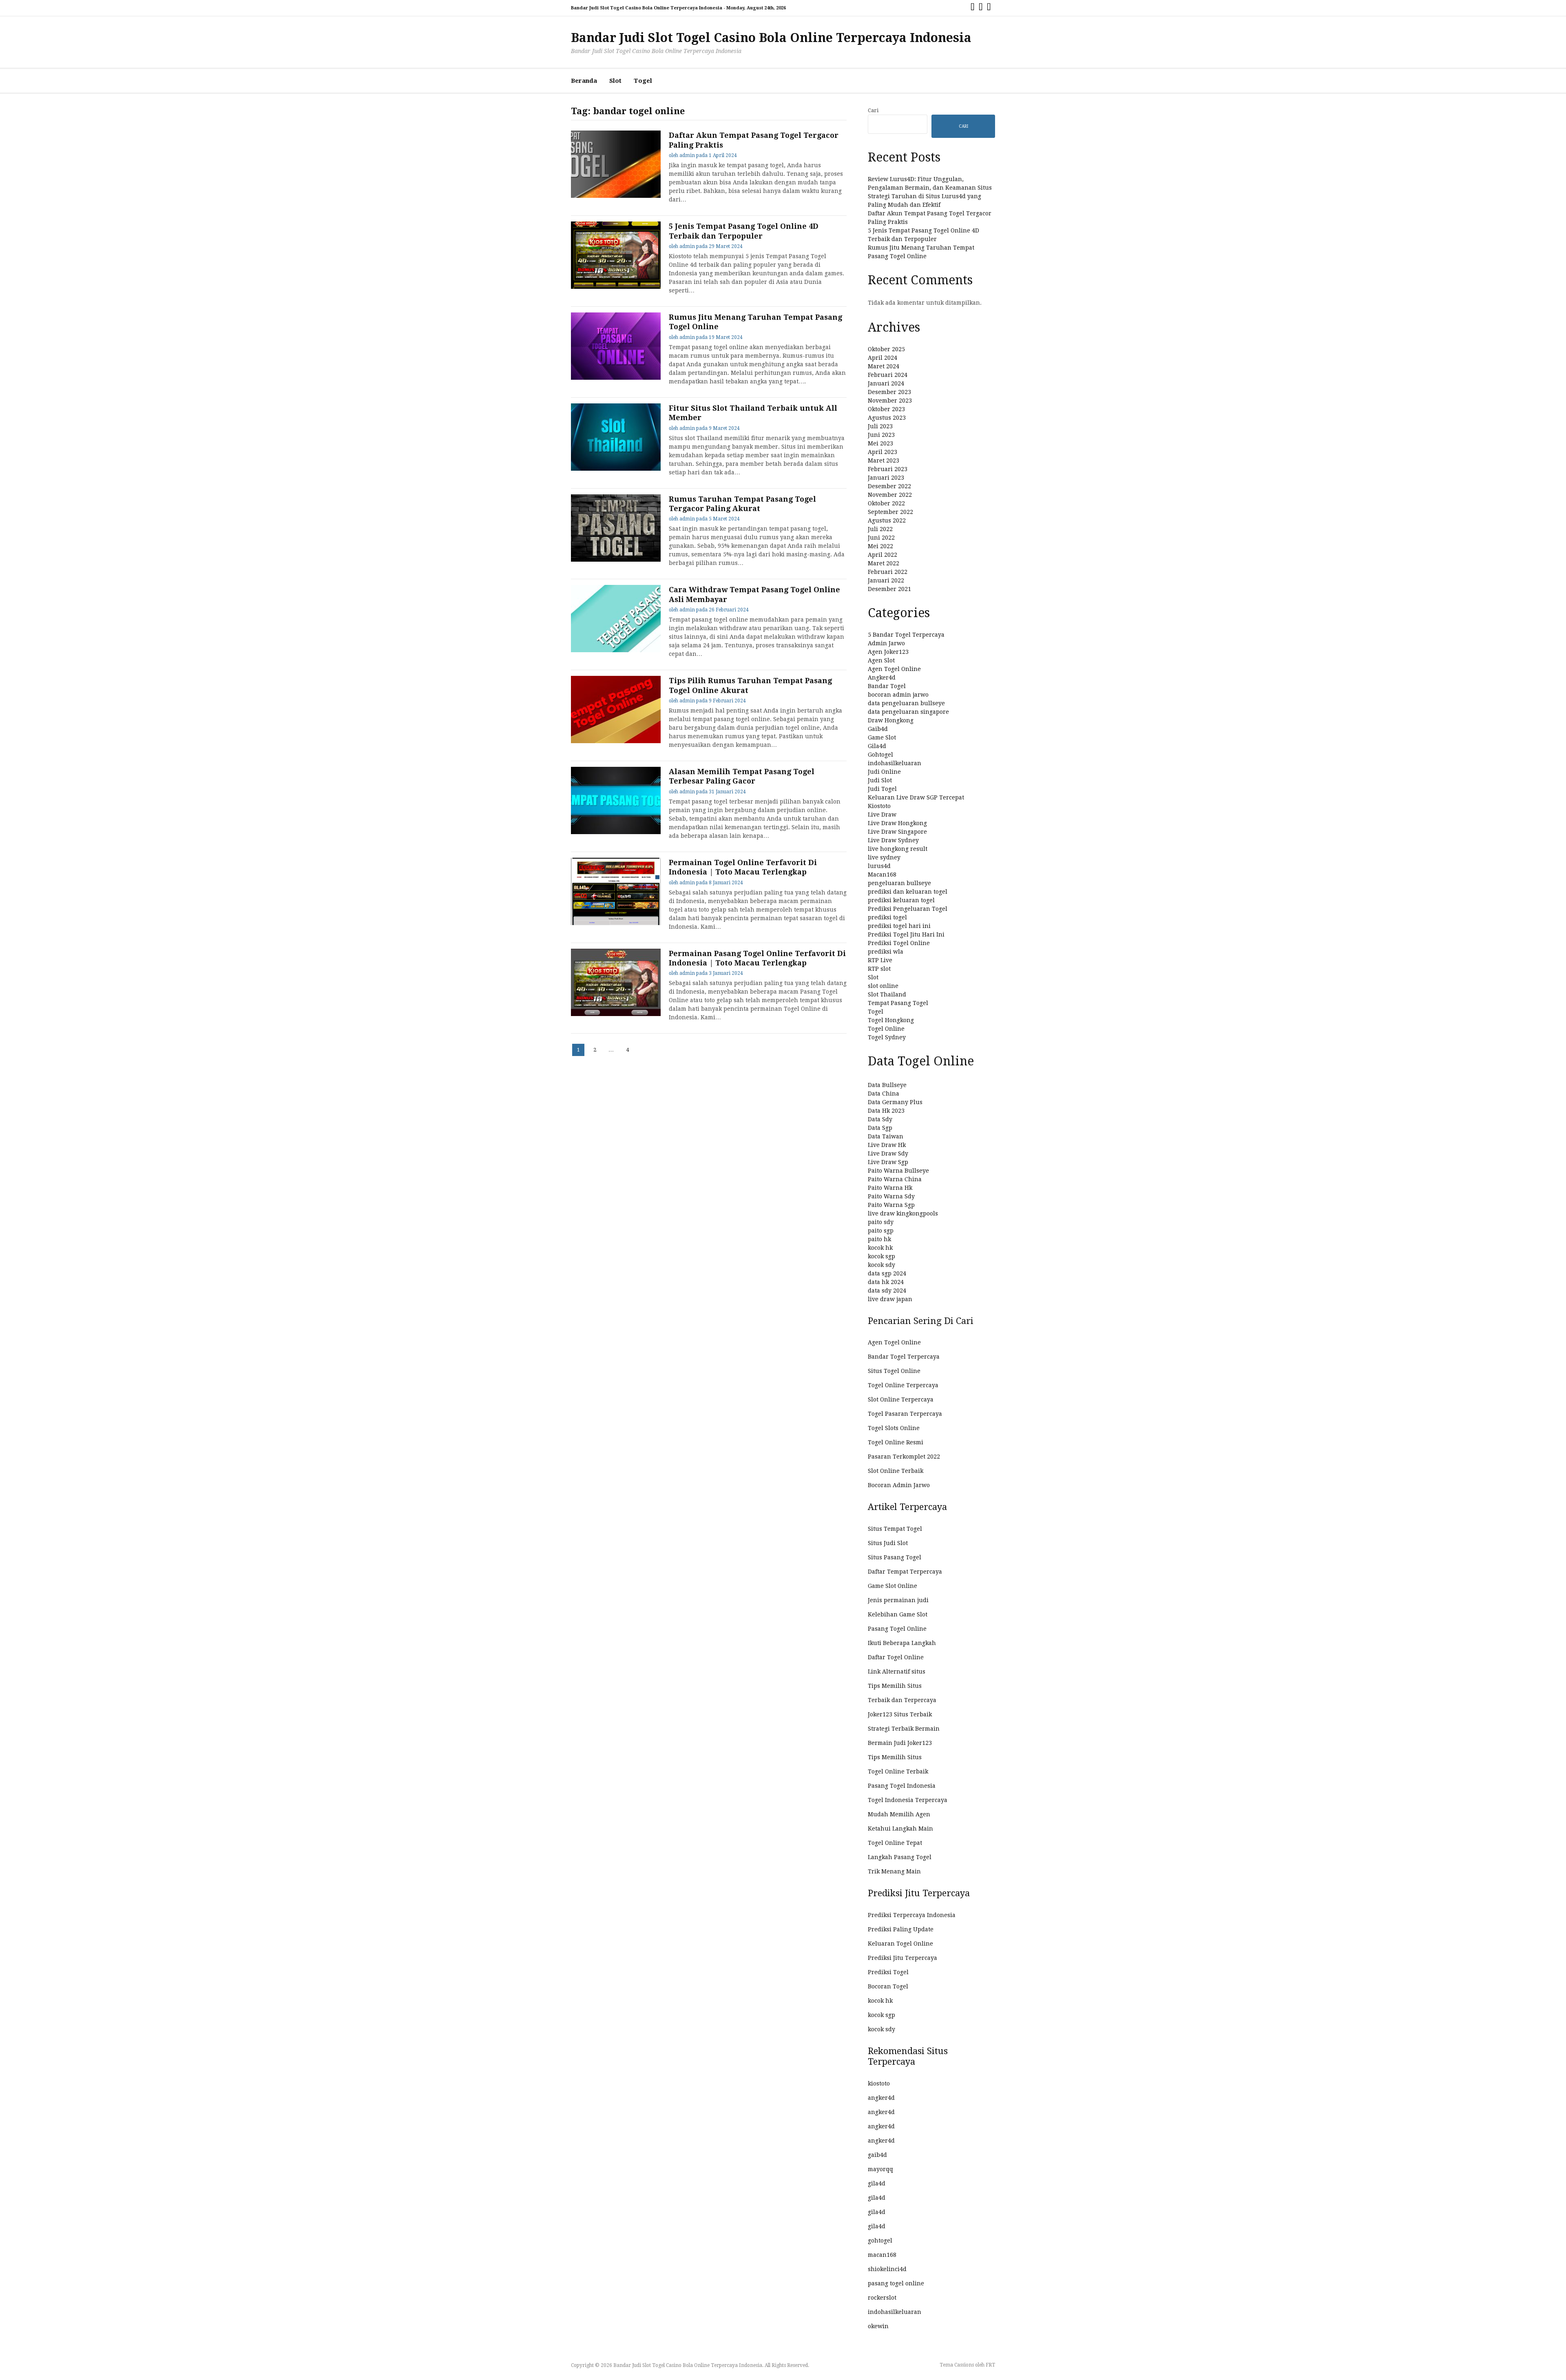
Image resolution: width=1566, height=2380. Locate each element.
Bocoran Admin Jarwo (899, 1485)
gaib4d (877, 2155)
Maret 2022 (884, 563)
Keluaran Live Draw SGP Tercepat (916, 797)
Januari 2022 (886, 580)
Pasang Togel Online (897, 1629)
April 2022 (883, 555)
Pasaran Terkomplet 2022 (904, 1457)
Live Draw (882, 815)
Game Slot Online (892, 1586)
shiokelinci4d (887, 2269)
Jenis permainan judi (898, 1600)
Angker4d (882, 677)
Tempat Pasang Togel (898, 1003)
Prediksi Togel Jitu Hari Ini (906, 934)
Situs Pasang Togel (895, 1557)
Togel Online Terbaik (898, 1771)
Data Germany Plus (895, 1102)
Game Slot (882, 737)
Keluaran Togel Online (900, 1944)
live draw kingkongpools (903, 1213)
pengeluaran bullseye (899, 883)
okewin (878, 2326)
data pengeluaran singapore (908, 712)
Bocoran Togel (888, 1986)
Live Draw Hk (887, 1145)
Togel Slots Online (894, 1428)
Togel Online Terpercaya (903, 1385)
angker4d (881, 2098)
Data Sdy (880, 1119)
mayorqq (880, 2169)
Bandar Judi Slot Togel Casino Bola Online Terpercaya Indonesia (771, 38)
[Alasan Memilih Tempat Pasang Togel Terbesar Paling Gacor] (616, 832)
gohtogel (880, 2241)
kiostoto (879, 2083)
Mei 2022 (880, 546)
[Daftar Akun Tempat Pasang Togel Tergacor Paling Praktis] (616, 196)
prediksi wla (886, 952)
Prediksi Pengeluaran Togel (908, 909)
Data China (884, 1094)
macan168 (882, 2255)
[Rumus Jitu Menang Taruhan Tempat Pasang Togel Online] (616, 378)
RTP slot (879, 969)
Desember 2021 (889, 589)
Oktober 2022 (886, 503)
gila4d (877, 2183)
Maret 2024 (884, 366)
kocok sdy (881, 1265)
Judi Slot (880, 780)
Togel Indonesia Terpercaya (908, 1800)
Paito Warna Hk (890, 1188)
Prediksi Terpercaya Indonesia (912, 1915)
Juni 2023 (881, 435)
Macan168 (882, 875)
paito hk (879, 1239)
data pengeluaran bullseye (906, 703)
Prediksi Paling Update (901, 1929)
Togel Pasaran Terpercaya (905, 1414)
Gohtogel (880, 755)
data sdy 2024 (887, 1291)
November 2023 (890, 401)
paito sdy (881, 1222)
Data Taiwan (886, 1136)
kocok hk (880, 1248)
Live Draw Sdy (888, 1153)
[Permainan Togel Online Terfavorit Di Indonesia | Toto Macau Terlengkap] (616, 923)
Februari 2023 (888, 469)
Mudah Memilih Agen (899, 1814)
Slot (615, 81)
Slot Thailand (887, 994)
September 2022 (890, 512)
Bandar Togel (887, 686)
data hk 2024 (886, 1282)
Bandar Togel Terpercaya (904, 1357)
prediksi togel (887, 917)
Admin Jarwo (886, 643)
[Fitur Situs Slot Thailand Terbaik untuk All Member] (616, 469)
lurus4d (879, 866)
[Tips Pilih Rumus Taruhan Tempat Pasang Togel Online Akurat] (616, 741)
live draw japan (890, 1299)
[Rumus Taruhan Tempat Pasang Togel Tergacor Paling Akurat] (616, 560)
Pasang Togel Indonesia (902, 1786)
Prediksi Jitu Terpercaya (902, 1958)
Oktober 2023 (886, 409)
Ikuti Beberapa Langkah (902, 1643)
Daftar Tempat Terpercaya (905, 1572)
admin (687, 155)
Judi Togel (882, 789)
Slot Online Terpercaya (901, 1399)
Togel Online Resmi (896, 1442)
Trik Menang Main (894, 1871)
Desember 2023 (889, 392)
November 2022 (890, 495)
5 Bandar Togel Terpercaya (906, 635)
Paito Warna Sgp (891, 1205)
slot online (883, 986)
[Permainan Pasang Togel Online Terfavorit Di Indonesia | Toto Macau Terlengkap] (616, 1014)
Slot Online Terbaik (896, 1471)
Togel (643, 81)
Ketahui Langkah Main (900, 1829)
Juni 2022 (881, 538)
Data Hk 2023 (886, 1111)
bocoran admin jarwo (898, 695)
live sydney (884, 857)
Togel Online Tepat (895, 1843)
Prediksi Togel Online (899, 943)
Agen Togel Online (894, 669)
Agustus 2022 (887, 520)
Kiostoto (879, 806)
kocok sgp (881, 1256)
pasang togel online (896, 2283)
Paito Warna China (895, 1179)
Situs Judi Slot (888, 1543)
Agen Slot (881, 660)
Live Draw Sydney (893, 840)
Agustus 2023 (887, 418)
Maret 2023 (884, 461)
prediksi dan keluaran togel (908, 892)
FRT (990, 2365)
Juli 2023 (880, 426)
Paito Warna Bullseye (898, 1171)
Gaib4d (878, 729)
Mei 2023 (880, 443)
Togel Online (886, 1029)
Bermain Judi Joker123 (900, 1743)
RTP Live (880, 960)
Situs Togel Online (894, 1371)
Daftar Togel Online (896, 1657)
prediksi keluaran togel (901, 900)
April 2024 (883, 358)
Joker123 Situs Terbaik (900, 1714)
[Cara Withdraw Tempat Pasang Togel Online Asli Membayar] (616, 650)
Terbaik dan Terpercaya (902, 1700)
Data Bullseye (887, 1085)
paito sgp (881, 1231)
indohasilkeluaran (895, 763)
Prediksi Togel (888, 1972)
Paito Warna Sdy (891, 1196)
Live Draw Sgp (888, 1162)
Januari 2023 (886, 478)
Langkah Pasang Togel (900, 1857)
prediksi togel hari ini (899, 926)
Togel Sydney (887, 1037)
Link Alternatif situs (897, 1672)
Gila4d (877, 746)
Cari (873, 110)
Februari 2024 (888, 375)
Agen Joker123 (888, 652)
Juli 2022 (880, 529)
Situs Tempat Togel (895, 1529)
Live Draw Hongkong (897, 823)
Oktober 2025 (886, 349)
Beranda (584, 81)
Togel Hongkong (891, 1020)
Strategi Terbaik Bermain (904, 1729)
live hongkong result (898, 849)
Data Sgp (880, 1128)
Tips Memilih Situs (895, 1686)
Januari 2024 (886, 383)
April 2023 (883, 452)
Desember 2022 (889, 486)
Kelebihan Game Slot (898, 1614)
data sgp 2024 (887, 1273)
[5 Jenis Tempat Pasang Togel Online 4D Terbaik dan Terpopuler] (616, 287)
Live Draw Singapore (897, 832)
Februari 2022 (888, 572)
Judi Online (884, 772)
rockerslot (882, 2298)
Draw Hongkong (891, 720)
